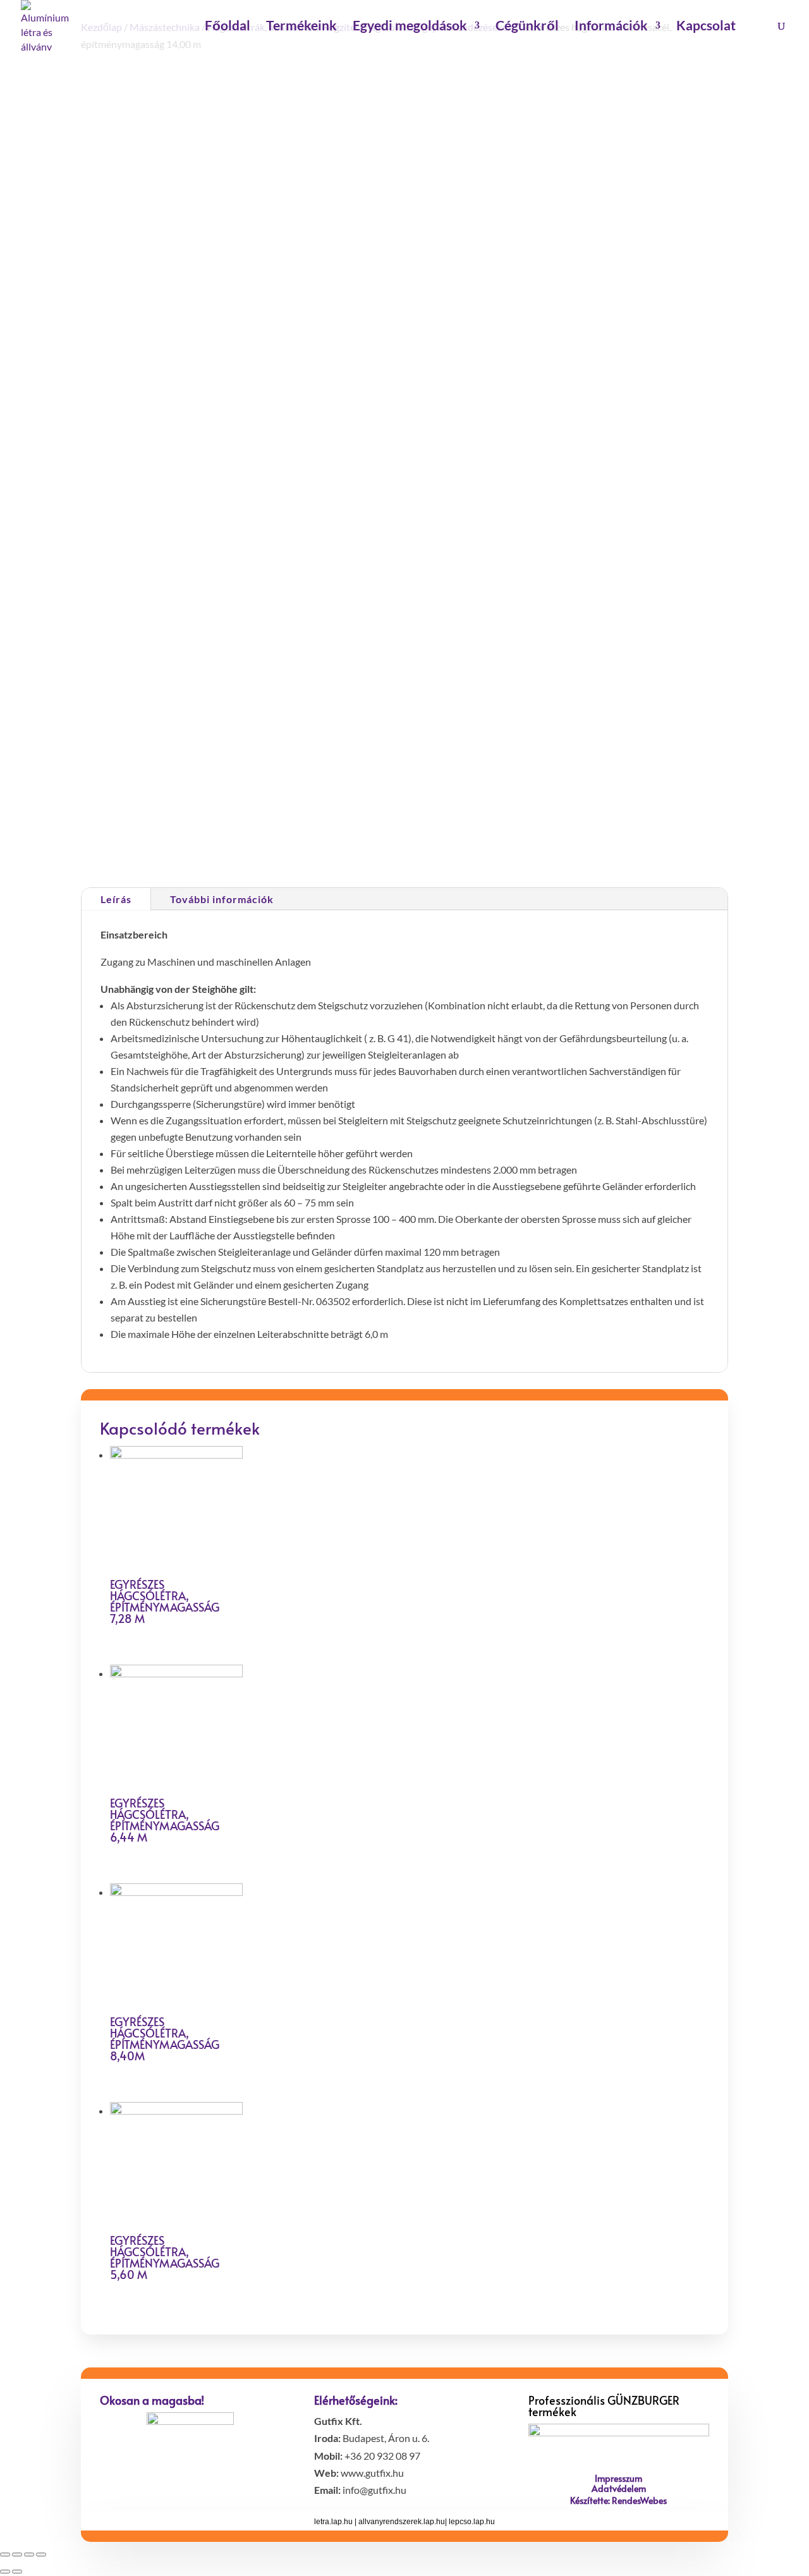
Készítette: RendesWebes (618, 2500)
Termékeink (301, 27)
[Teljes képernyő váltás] (29, 2555)
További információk (222, 899)
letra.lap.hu (333, 2522)
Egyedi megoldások (410, 27)
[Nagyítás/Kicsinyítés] (41, 2555)
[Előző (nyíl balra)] (5, 2572)
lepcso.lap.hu (472, 2522)
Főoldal (228, 27)
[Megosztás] (17, 2555)
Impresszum (618, 2478)
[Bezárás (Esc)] (5, 2555)
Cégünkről (527, 27)
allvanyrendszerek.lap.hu (402, 2522)
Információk (611, 27)
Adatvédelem (619, 2488)
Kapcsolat (706, 27)
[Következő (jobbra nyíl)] (17, 2572)
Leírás (116, 899)
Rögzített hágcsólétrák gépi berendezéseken (566, 369)
